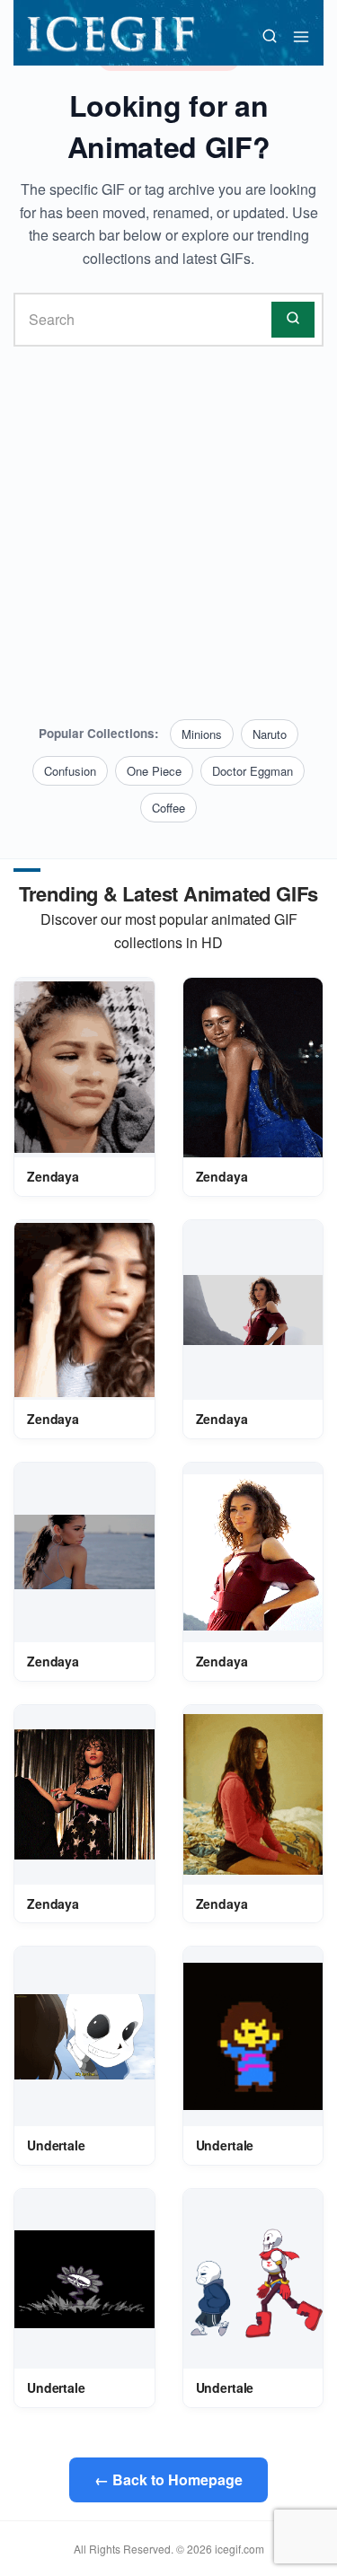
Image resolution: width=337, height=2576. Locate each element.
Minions (202, 734)
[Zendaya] (84, 1067)
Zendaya (53, 1176)
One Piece (154, 771)
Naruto (270, 734)
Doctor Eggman (253, 771)
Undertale (56, 2145)
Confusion (70, 771)
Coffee (168, 808)
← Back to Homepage (168, 2479)
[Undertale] (84, 2036)
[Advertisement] (168, 533)
